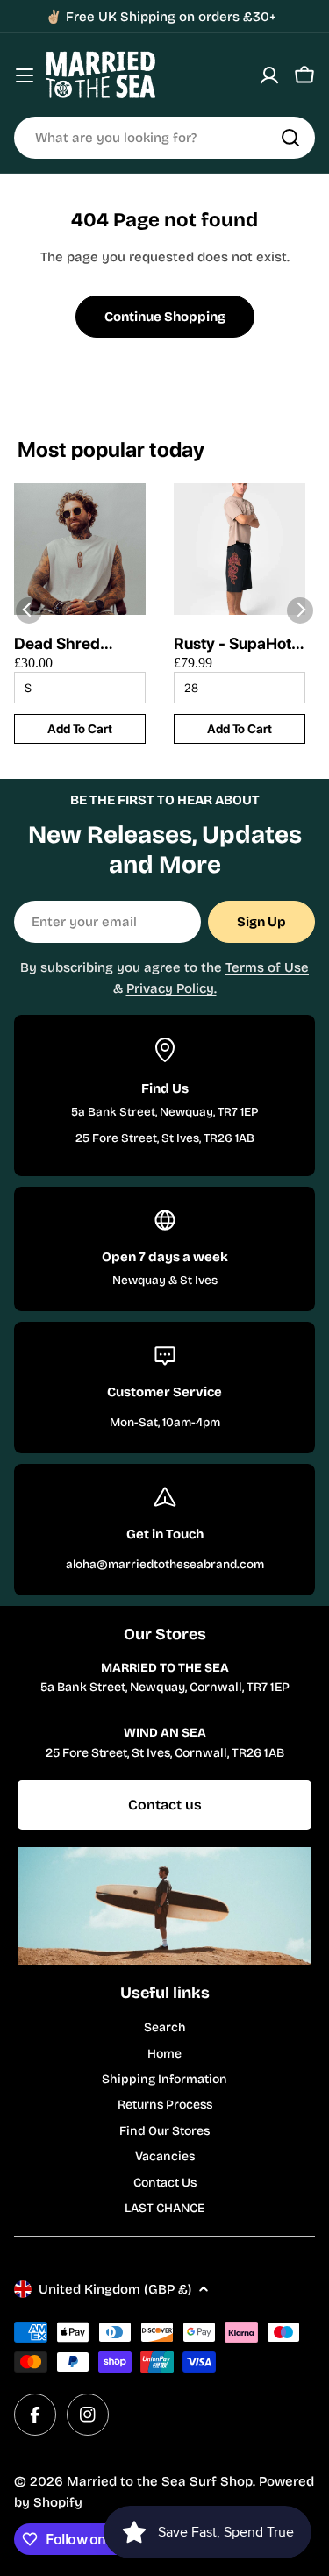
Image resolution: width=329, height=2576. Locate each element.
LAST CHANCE (164, 2208)
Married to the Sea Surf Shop (160, 2481)
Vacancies (165, 2156)
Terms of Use (267, 967)
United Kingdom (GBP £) (115, 2289)
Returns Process (165, 2105)
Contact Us (165, 2183)
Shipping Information (164, 2079)
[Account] (269, 75)
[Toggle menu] (25, 75)
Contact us (165, 1805)
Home (164, 2054)
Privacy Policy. (172, 988)
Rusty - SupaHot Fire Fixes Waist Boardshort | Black (232, 644)
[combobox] (164, 138)
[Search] (290, 138)
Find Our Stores (164, 2131)
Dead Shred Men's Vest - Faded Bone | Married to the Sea (65, 644)
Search (165, 2027)
